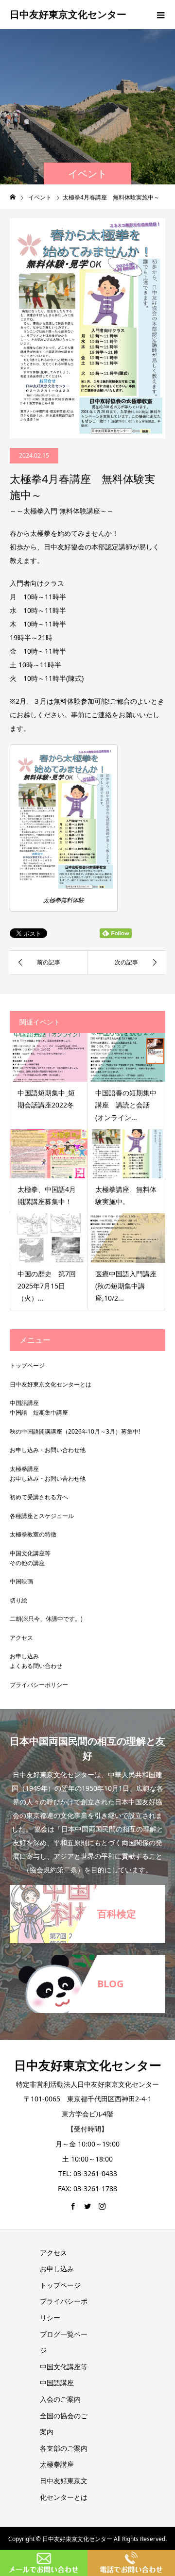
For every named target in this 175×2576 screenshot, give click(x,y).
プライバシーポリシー (39, 1685)
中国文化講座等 (30, 1553)
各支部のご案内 (64, 2448)
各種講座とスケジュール (42, 1516)
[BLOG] (87, 1961)
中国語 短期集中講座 (39, 1412)
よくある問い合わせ (36, 1666)
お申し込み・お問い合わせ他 (48, 1450)
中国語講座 (24, 1403)
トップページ (27, 1365)
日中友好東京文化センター (68, 14)
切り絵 (18, 1600)
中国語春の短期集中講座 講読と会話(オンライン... (126, 1105)
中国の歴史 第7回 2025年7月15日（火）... (50, 1286)
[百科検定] (87, 1891)
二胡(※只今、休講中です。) (46, 1619)
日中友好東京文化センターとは (51, 1384)
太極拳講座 (24, 1469)
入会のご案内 (60, 2399)
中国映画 (21, 1581)
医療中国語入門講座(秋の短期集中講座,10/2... (126, 1286)
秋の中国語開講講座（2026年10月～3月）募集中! (75, 1431)
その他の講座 (27, 1563)
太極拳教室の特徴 (33, 1534)
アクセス (21, 1638)
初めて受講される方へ (39, 1497)
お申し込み (24, 1656)
